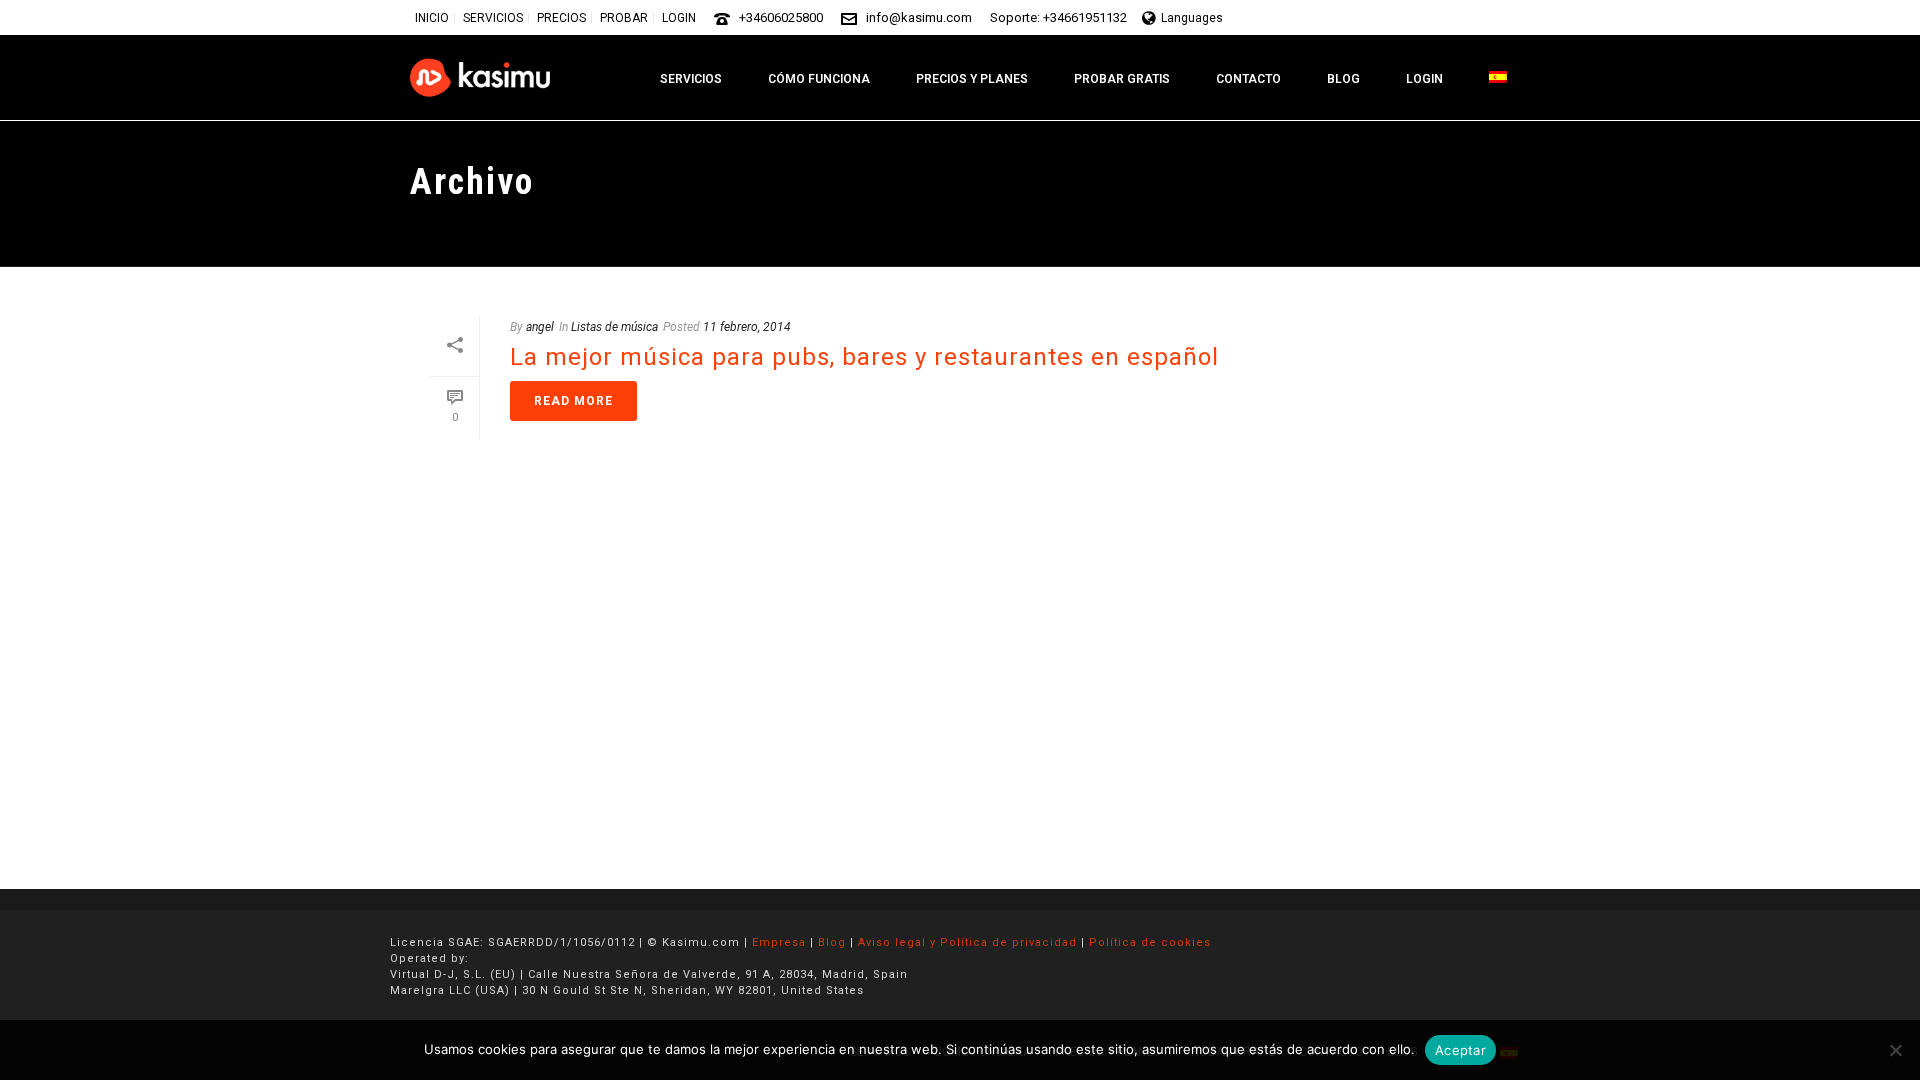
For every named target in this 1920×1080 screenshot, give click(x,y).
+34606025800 (781, 17)
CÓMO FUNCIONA (819, 79)
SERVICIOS (691, 79)
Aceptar (1460, 1050)
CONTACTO (1248, 79)
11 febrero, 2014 (747, 327)
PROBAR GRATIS (1122, 79)
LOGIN (1424, 79)
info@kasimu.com (919, 17)
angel (540, 327)
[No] (1895, 1050)
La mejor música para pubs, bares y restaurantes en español (864, 357)
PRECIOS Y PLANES (972, 79)
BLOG (1343, 79)
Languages (1192, 18)
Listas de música (614, 327)
